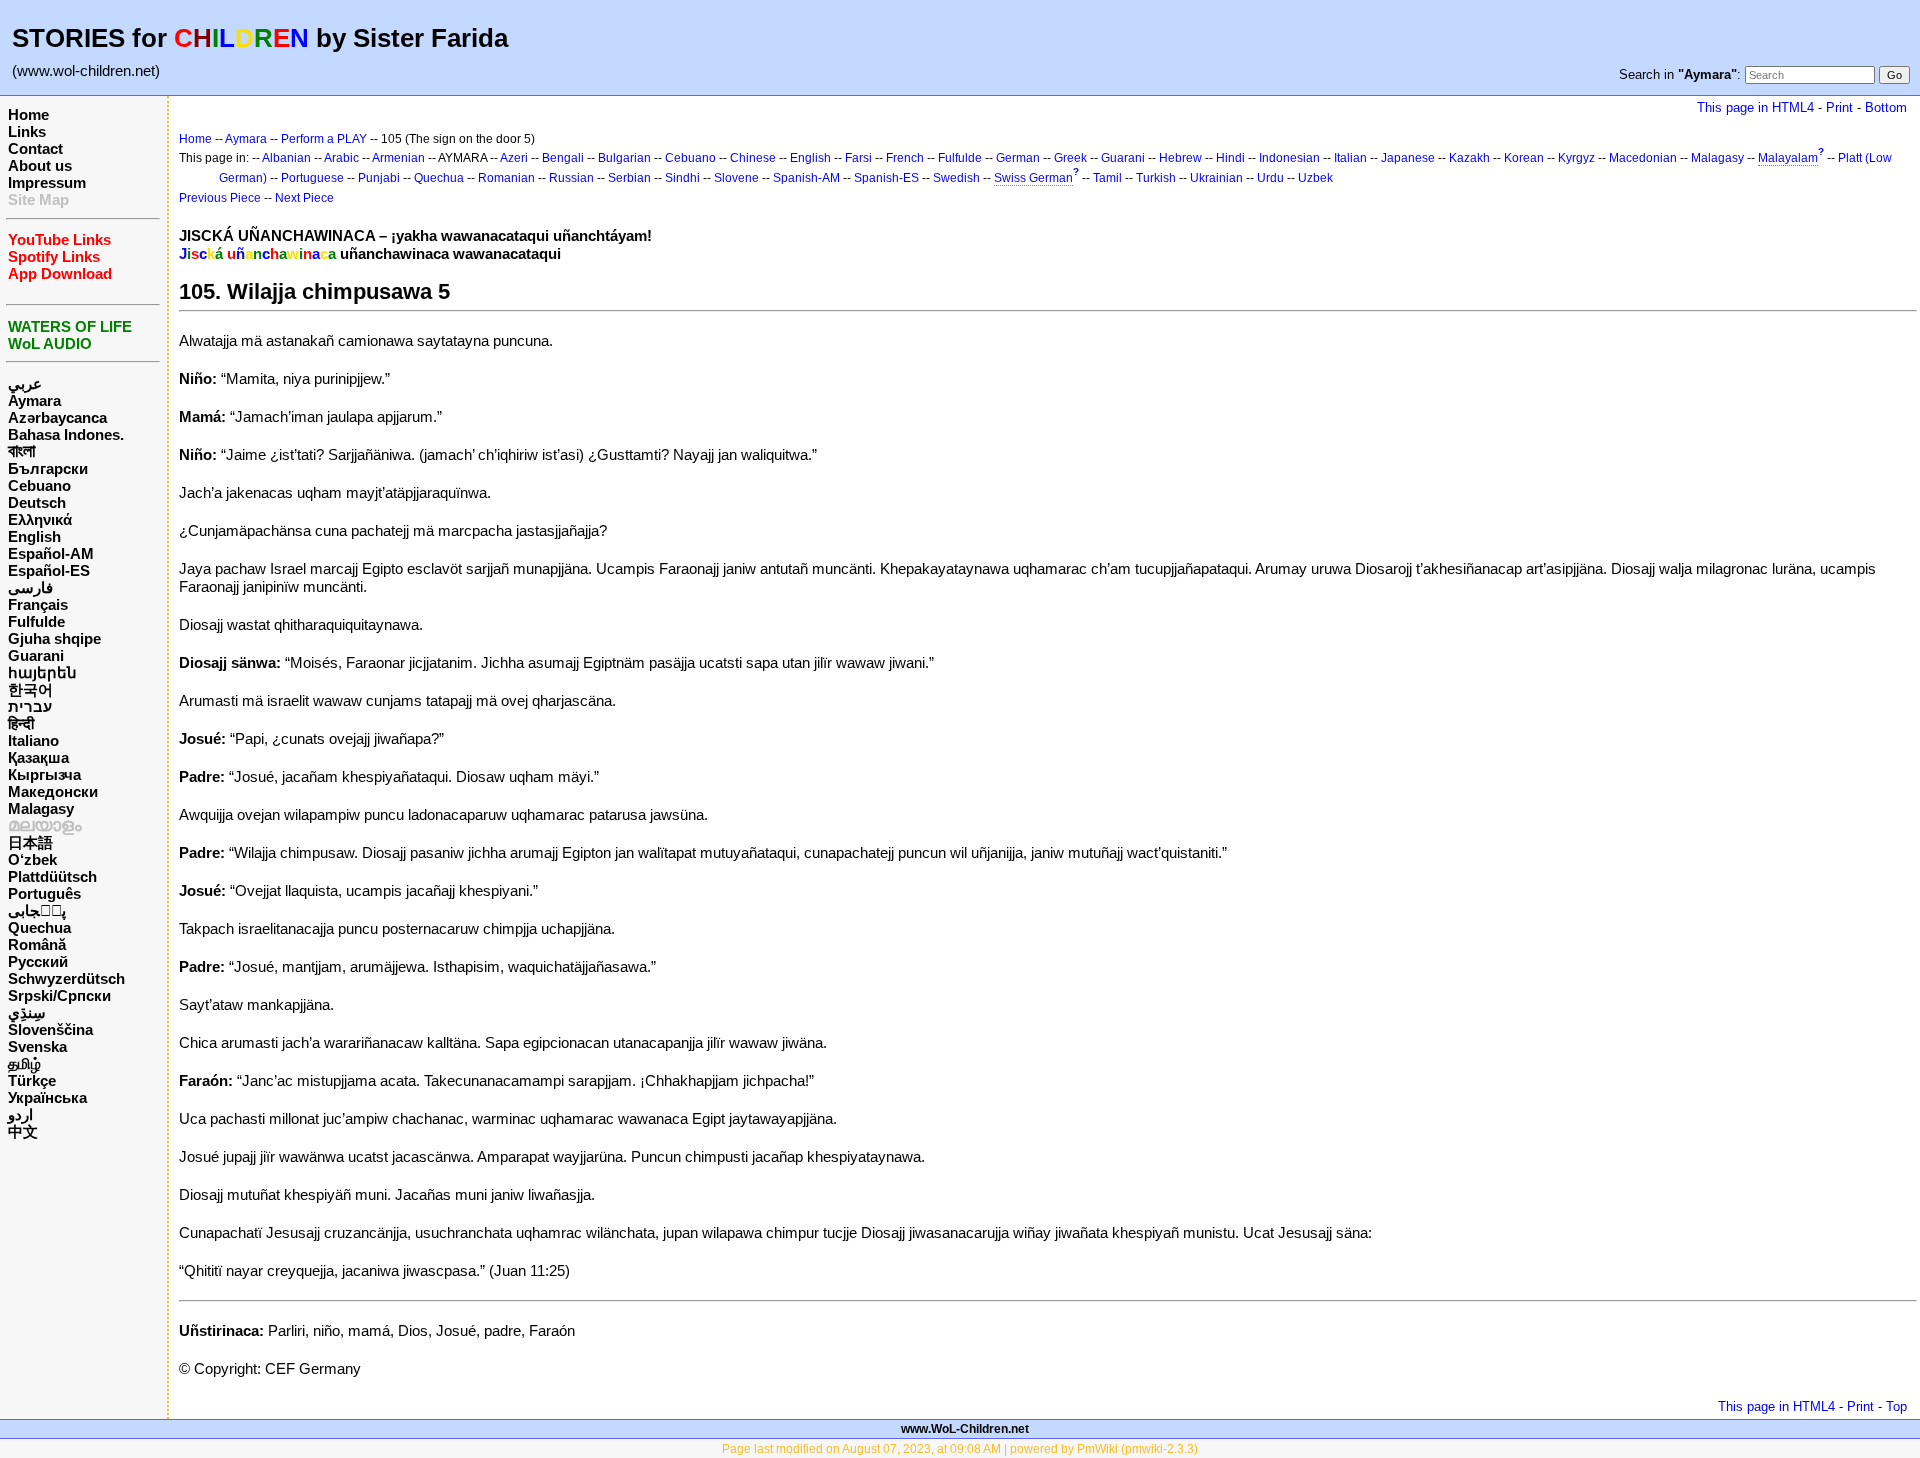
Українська (47, 1097)
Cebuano (39, 485)
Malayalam (1788, 158)
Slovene (736, 178)
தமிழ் (24, 1063)
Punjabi (379, 178)
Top (1896, 1406)
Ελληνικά (40, 519)
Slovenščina (50, 1029)
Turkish (1156, 178)
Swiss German (1033, 178)
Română (37, 944)
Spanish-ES (886, 178)
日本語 (30, 842)
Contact (35, 148)
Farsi (858, 158)
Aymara (34, 400)
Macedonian (1643, 158)
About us (40, 165)
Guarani (36, 655)
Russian (571, 178)
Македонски (53, 791)
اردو (20, 1114)
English (34, 536)
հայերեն (42, 672)
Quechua (39, 927)
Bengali (563, 158)
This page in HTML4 (1755, 107)
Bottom (1886, 107)
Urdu (1270, 178)
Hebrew (1180, 158)
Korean (1524, 158)
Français (38, 604)
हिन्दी (21, 723)
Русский (38, 961)
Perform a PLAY (324, 139)
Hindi (1230, 158)
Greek (1070, 158)
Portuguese (312, 178)
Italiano (33, 740)
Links (27, 131)
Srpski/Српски (59, 995)
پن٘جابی (37, 910)
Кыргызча (44, 774)
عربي (25, 383)
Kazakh (1469, 158)
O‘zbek (32, 859)
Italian (1350, 158)
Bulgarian (624, 158)
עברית (30, 706)
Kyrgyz (1576, 158)
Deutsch (37, 502)
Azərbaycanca (57, 417)
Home (28, 114)
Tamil (1107, 178)
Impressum (47, 182)
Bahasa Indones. (66, 434)
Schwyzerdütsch (66, 978)
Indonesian (1289, 158)
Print (1839, 107)
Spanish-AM (806, 178)
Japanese (1408, 158)
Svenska (37, 1046)
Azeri (514, 158)
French (905, 158)
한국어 (30, 689)
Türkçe (32, 1080)
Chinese (753, 158)
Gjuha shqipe (54, 638)
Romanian (506, 178)
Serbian (629, 178)
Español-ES (49, 570)
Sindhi (682, 178)
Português (44, 893)
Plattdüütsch (52, 876)
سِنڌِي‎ (27, 1012)
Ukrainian (1216, 178)
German (1018, 158)
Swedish (956, 178)
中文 (23, 1131)
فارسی (30, 587)
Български (48, 468)
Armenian (398, 158)
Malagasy (41, 808)
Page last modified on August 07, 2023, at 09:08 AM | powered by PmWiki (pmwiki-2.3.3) (960, 1449)
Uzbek (1315, 178)
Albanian (286, 158)
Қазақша (38, 757)
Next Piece (304, 198)
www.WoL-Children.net (965, 1429)
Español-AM (51, 553)
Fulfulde (36, 621)
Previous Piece (220, 198)
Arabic (341, 158)
